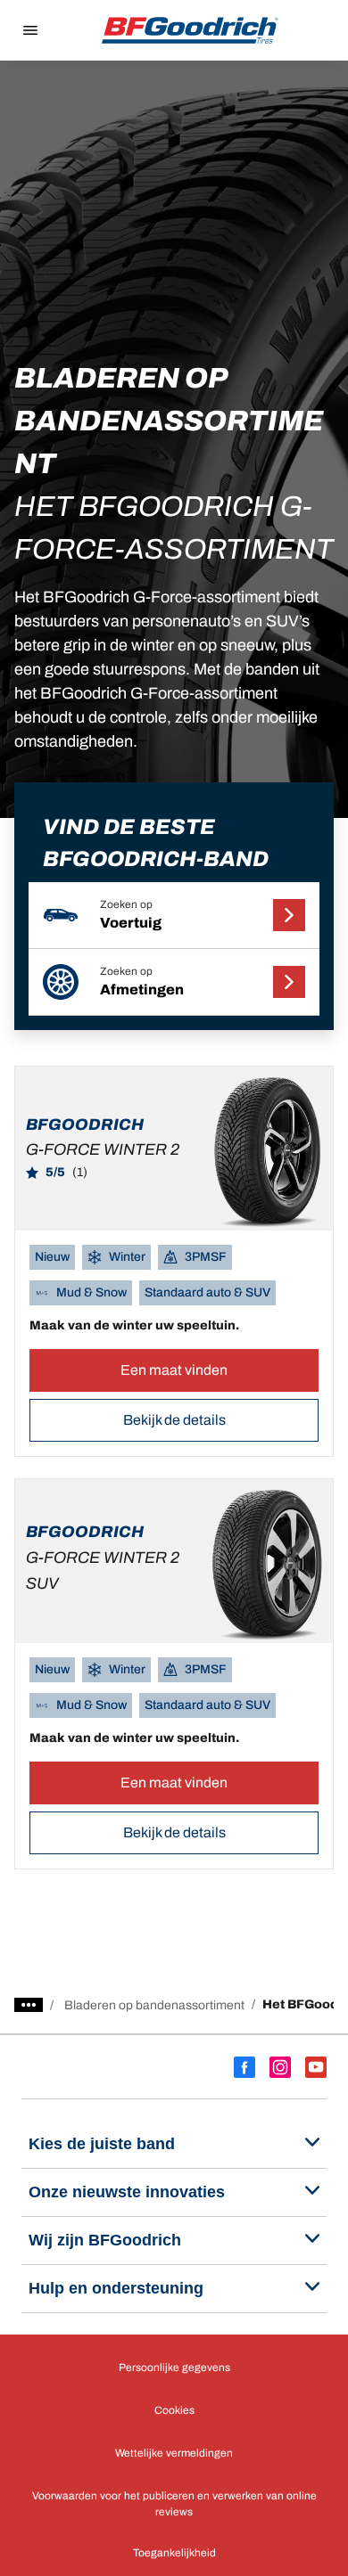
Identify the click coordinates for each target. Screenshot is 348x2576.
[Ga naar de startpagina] (190, 30)
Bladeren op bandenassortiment (154, 2005)
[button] (174, 916)
